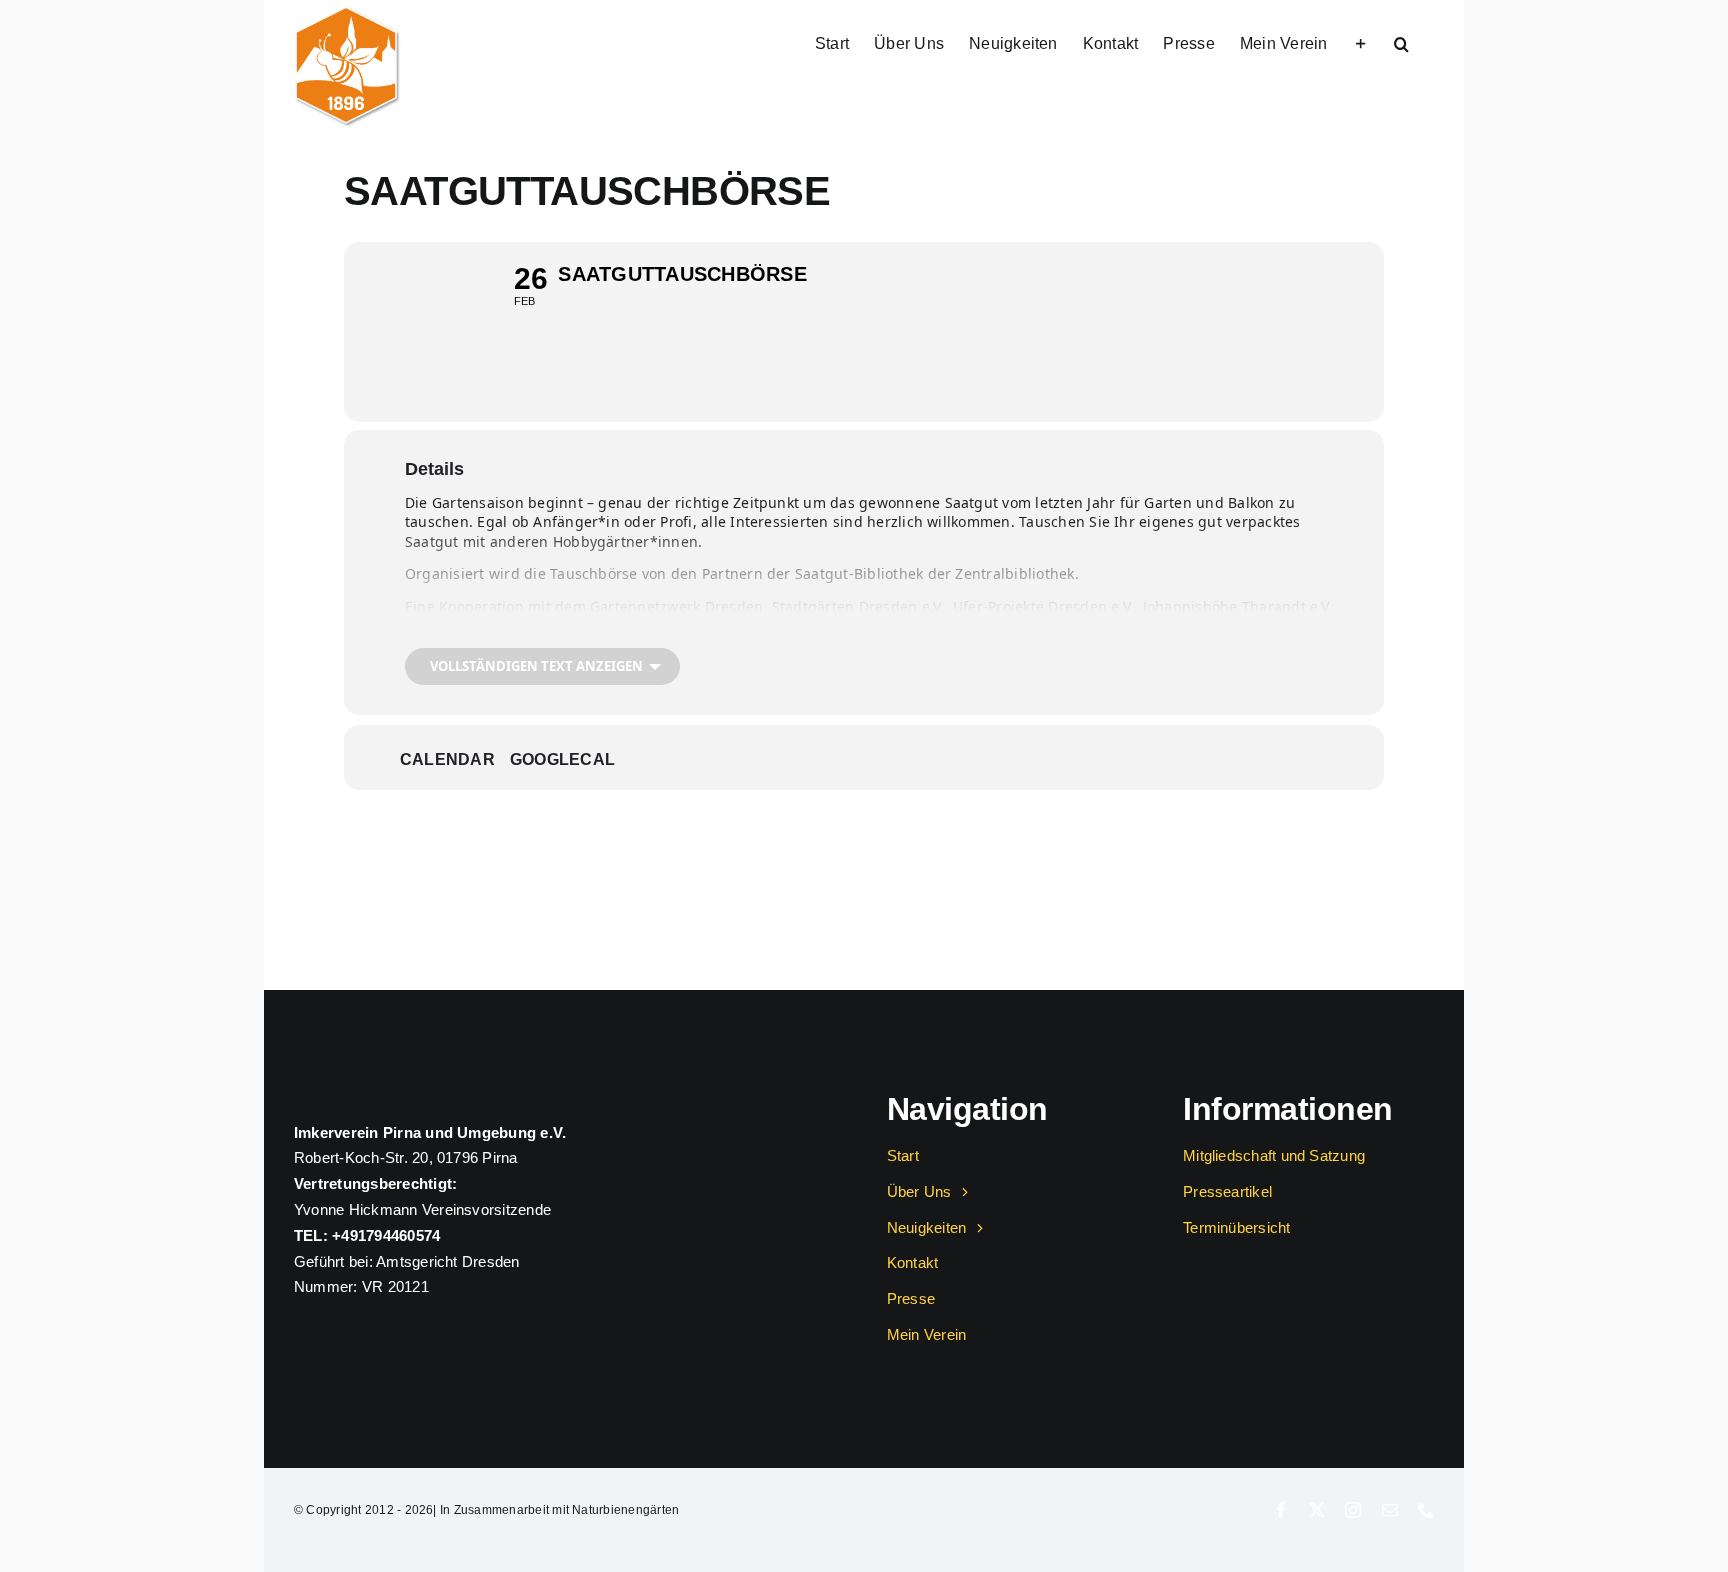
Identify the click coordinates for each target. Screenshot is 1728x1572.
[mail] (1390, 1510)
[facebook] (1281, 1510)
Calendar (447, 759)
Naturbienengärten (625, 1510)
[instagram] (1353, 1510)
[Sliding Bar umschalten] (1361, 42)
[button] (1401, 42)
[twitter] (1317, 1510)
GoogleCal (562, 759)
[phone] (1426, 1510)
